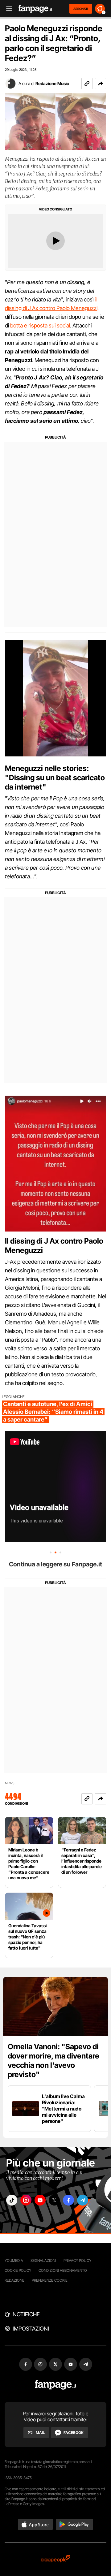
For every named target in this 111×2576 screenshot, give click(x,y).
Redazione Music (52, 83)
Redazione (14, 2280)
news (10, 1783)
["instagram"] (26, 2200)
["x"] (54, 2200)
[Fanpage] (56, 2385)
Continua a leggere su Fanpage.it (55, 1564)
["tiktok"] (12, 2200)
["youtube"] (40, 2200)
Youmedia (14, 2260)
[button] (101, 84)
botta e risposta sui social (40, 325)
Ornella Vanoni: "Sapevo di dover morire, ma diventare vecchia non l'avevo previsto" (53, 2061)
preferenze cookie (50, 2280)
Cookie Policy (18, 2270)
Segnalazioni (43, 2260)
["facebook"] (68, 2200)
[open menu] (7, 9)
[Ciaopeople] (55, 2559)
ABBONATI (81, 9)
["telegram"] (83, 2200)
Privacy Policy (77, 2260)
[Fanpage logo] (35, 9)
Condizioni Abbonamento (63, 2270)
